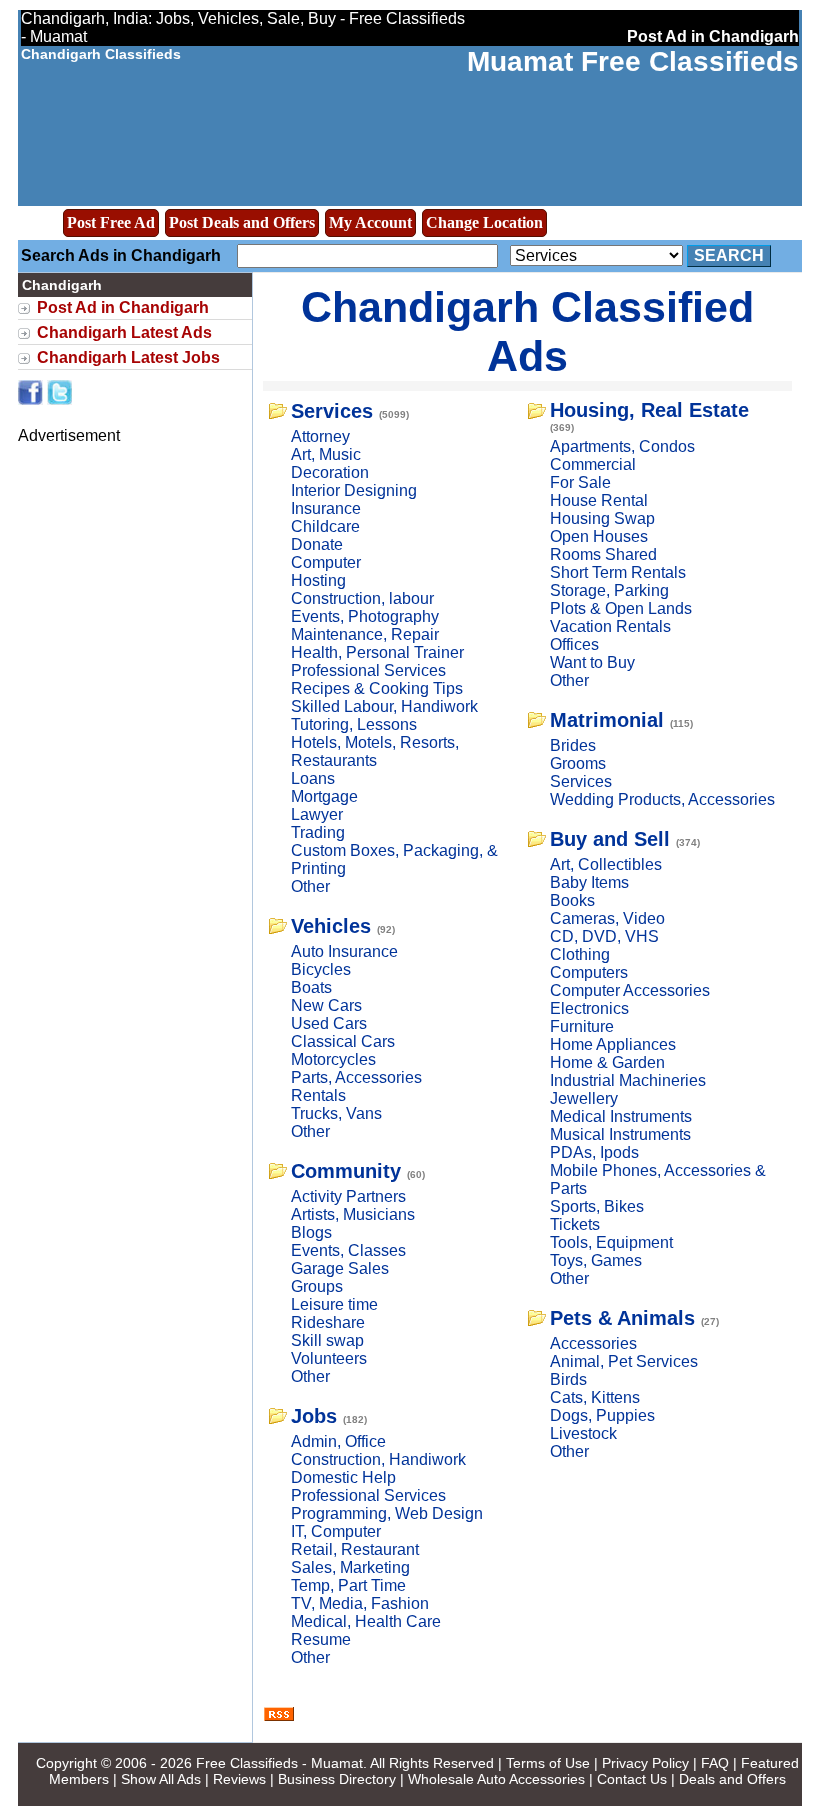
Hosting (318, 580)
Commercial (593, 464)
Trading (318, 832)
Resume (321, 1639)
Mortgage (324, 796)
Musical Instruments (620, 1134)
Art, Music (326, 454)
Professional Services (368, 670)
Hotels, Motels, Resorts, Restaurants (375, 751)
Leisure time (334, 1304)
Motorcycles (333, 1059)
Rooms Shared (603, 554)
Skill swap (327, 1340)
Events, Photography (365, 616)
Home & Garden (607, 1062)
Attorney (320, 436)
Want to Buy (592, 662)
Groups (317, 1286)
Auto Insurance (344, 951)
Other (310, 886)
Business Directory (337, 1779)
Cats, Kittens (595, 1397)
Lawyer (317, 814)
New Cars (326, 1005)
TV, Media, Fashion (360, 1603)
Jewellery (584, 1098)
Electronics (589, 1008)
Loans (313, 778)
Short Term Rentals (618, 572)
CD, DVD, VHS (604, 936)
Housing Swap (602, 518)
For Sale (580, 482)
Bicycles (321, 969)
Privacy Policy (645, 1763)
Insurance (326, 508)
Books (572, 900)
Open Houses (599, 536)
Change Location (484, 222)
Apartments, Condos (622, 446)
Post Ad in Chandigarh (123, 307)
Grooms (578, 763)
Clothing (580, 954)
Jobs (314, 1416)
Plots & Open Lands (621, 608)
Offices (574, 644)
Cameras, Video (607, 918)
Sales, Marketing (350, 1567)
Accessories (593, 1343)
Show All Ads (161, 1779)
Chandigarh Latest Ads (124, 332)
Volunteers (329, 1358)
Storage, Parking (609, 590)
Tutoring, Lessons (354, 724)
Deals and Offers (732, 1779)
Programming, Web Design (387, 1513)
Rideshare (328, 1322)
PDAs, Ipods (594, 1152)
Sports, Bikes (597, 1206)
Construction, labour (362, 598)
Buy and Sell (610, 839)
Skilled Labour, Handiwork (384, 706)
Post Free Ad (111, 222)
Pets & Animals (622, 1318)
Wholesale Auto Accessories (496, 1779)
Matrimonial (607, 720)
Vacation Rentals (610, 626)
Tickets (575, 1224)
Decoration (330, 472)
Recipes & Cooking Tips (377, 688)
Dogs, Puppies (602, 1415)
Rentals (318, 1095)
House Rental (599, 500)
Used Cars (329, 1023)
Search (729, 255)
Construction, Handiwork (378, 1459)
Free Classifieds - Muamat (279, 1763)
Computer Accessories (630, 990)
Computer (326, 562)
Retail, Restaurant (355, 1549)
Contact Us (632, 1779)
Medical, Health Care (366, 1621)
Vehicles (331, 926)
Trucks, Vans (336, 1113)
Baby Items (589, 882)
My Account (370, 222)
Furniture (582, 1026)
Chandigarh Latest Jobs (128, 357)
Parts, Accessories (356, 1077)
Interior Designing (354, 490)
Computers (589, 972)
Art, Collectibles (606, 864)
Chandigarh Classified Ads (527, 331)
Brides (573, 745)
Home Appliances (613, 1044)
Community (346, 1171)
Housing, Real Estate (649, 410)
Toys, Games (596, 1260)
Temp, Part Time (348, 1585)
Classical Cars (343, 1041)
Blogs (311, 1232)
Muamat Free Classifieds (633, 61)
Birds (568, 1379)
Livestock (583, 1433)
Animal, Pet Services (624, 1361)
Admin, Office (338, 1441)
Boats (311, 987)
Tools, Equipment (611, 1242)
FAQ (715, 1763)
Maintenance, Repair (365, 634)
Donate (317, 544)
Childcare (325, 526)
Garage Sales (340, 1268)
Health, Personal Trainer (377, 652)
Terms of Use (548, 1763)
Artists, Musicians (353, 1214)
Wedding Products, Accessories (662, 799)
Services (332, 411)
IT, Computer (336, 1531)
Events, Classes (348, 1250)
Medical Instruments (621, 1116)
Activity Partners (348, 1196)
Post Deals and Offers (242, 222)
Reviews (239, 1779)
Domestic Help (343, 1477)
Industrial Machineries (628, 1080)
